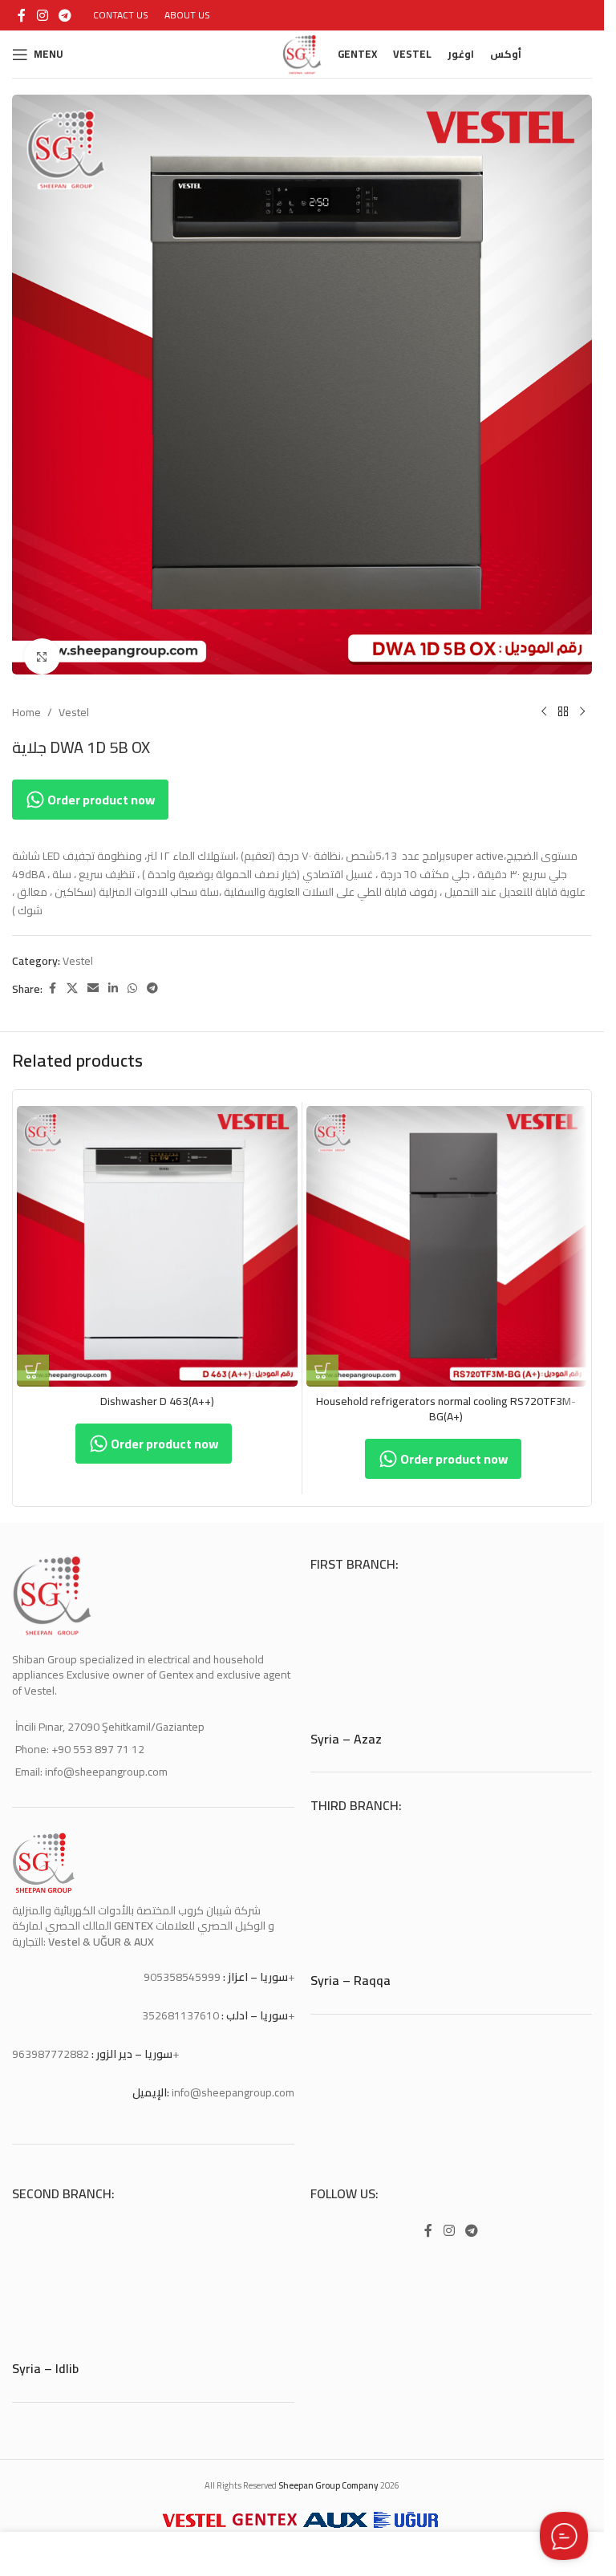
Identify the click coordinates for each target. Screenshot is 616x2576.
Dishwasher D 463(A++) (157, 1389)
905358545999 (182, 1965)
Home (26, 700)
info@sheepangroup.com (233, 2080)
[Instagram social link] (42, 15)
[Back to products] (563, 700)
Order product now (100, 788)
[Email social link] (93, 976)
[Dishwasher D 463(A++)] (157, 1234)
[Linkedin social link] (113, 976)
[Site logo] (302, 53)
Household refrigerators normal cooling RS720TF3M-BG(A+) (446, 1397)
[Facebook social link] (22, 15)
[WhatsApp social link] (132, 976)
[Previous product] (544, 700)
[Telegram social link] (65, 15)
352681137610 (180, 2003)
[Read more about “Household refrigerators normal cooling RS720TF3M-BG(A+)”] (322, 1359)
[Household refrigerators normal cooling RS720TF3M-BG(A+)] (447, 1234)
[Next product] (582, 700)
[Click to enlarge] (42, 644)
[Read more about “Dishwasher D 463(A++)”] (33, 1359)
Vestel (74, 700)
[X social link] (72, 976)
